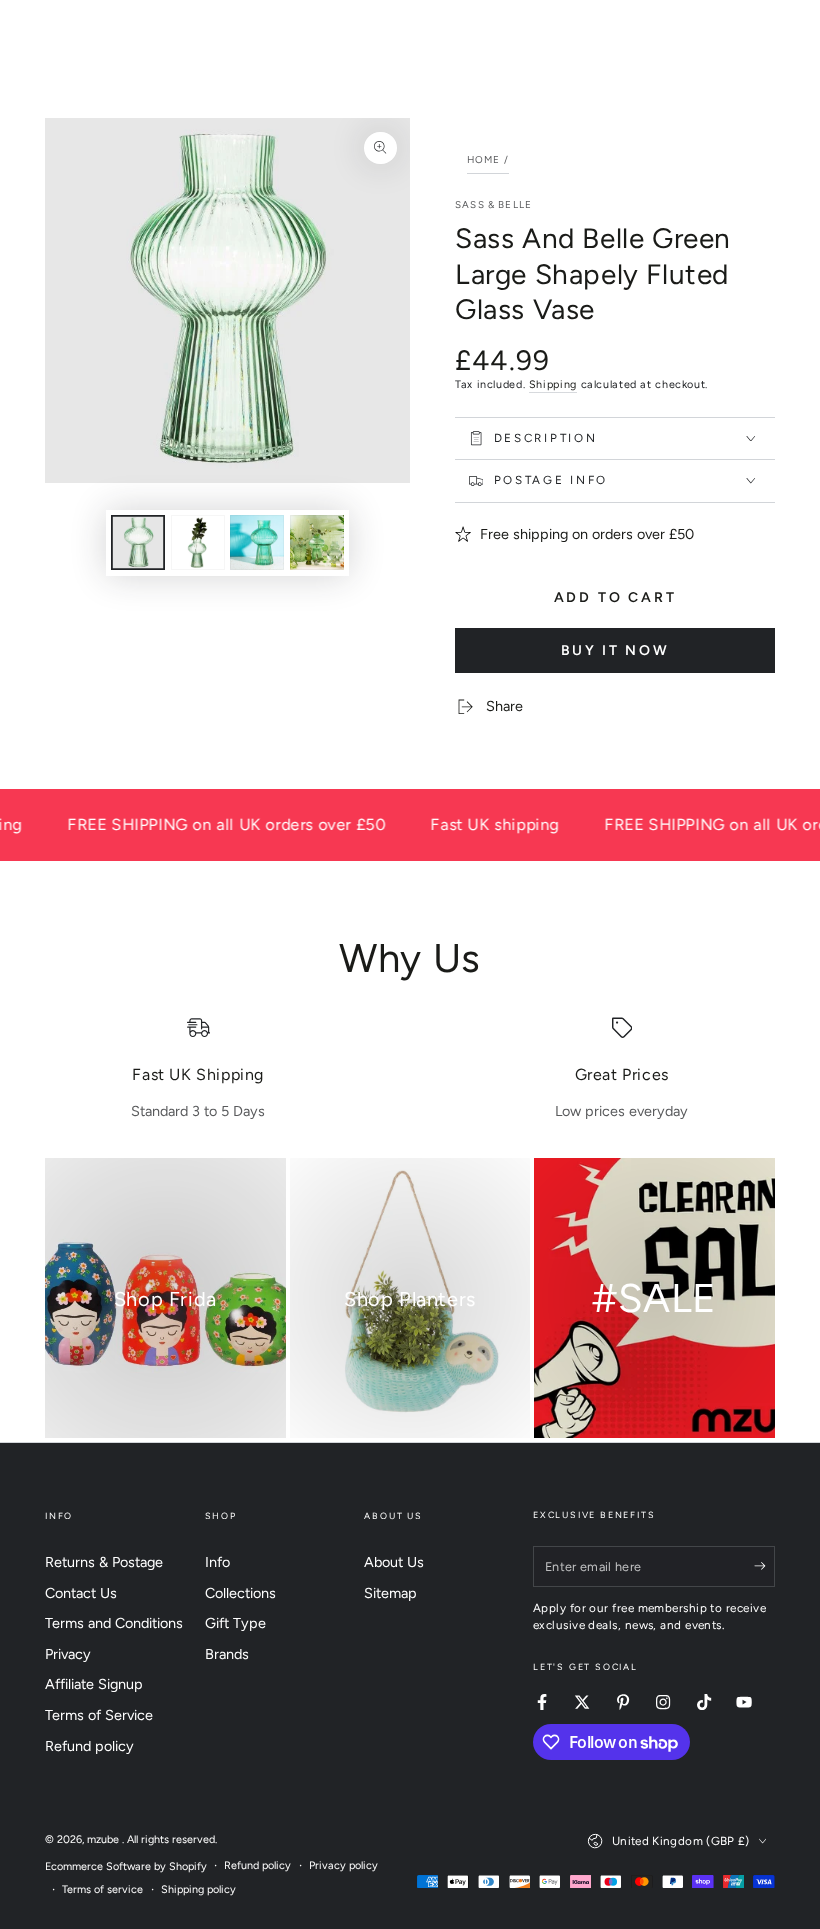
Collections (240, 1593)
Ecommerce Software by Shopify (126, 1866)
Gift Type (235, 1623)
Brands (227, 1654)
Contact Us (81, 1593)
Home (484, 159)
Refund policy (89, 1746)
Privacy (68, 1654)
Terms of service (102, 1889)
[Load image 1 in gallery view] (138, 542)
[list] (410, 1069)
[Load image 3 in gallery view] (257, 542)
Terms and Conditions (114, 1623)
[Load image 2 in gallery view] (198, 542)
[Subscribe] (764, 1566)
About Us (394, 1562)
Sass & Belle (493, 204)
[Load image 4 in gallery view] (317, 542)
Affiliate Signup (94, 1684)
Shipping (553, 384)
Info (217, 1562)
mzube (104, 1839)
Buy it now (615, 650)
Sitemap (390, 1593)
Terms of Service (99, 1715)
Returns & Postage (104, 1562)
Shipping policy (198, 1889)
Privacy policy (343, 1865)
